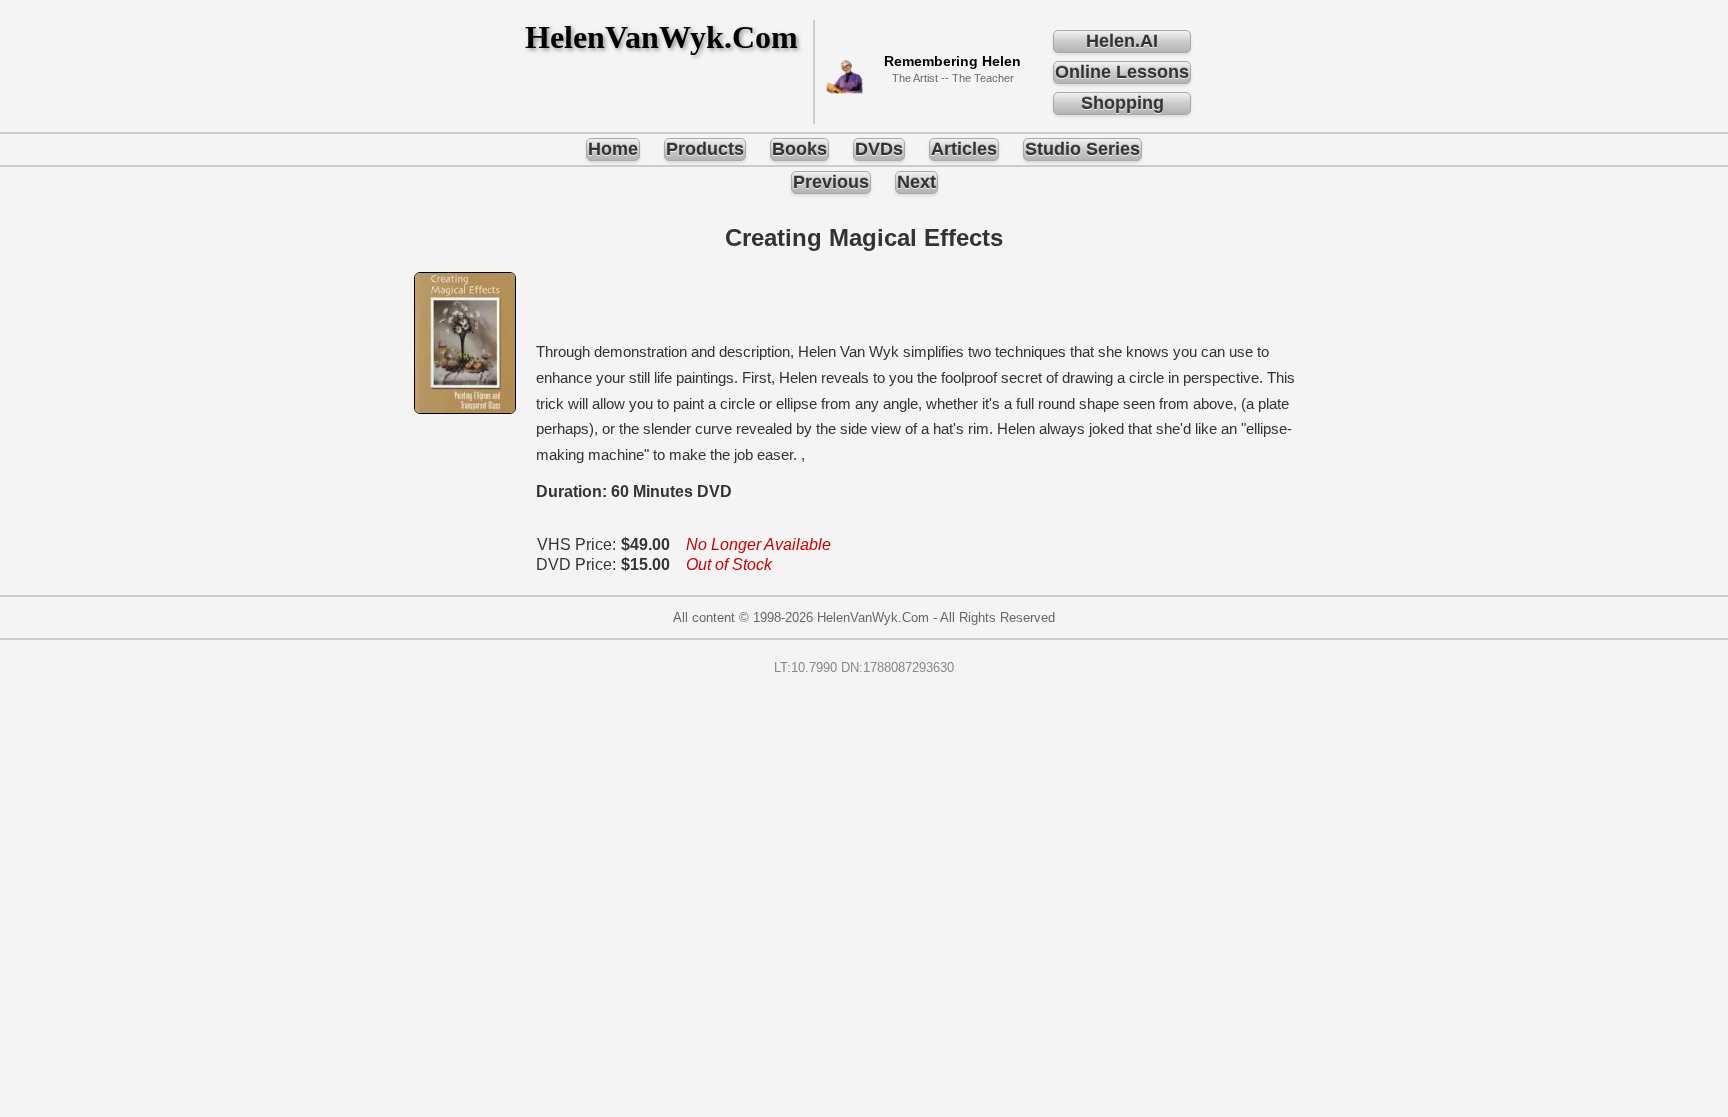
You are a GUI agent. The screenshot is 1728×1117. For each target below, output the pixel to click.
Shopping (1122, 103)
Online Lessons (1122, 72)
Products (705, 149)
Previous (831, 182)
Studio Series (1082, 149)
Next (916, 182)
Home (613, 149)
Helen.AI (1122, 41)
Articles (964, 149)
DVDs (879, 149)
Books (799, 149)
